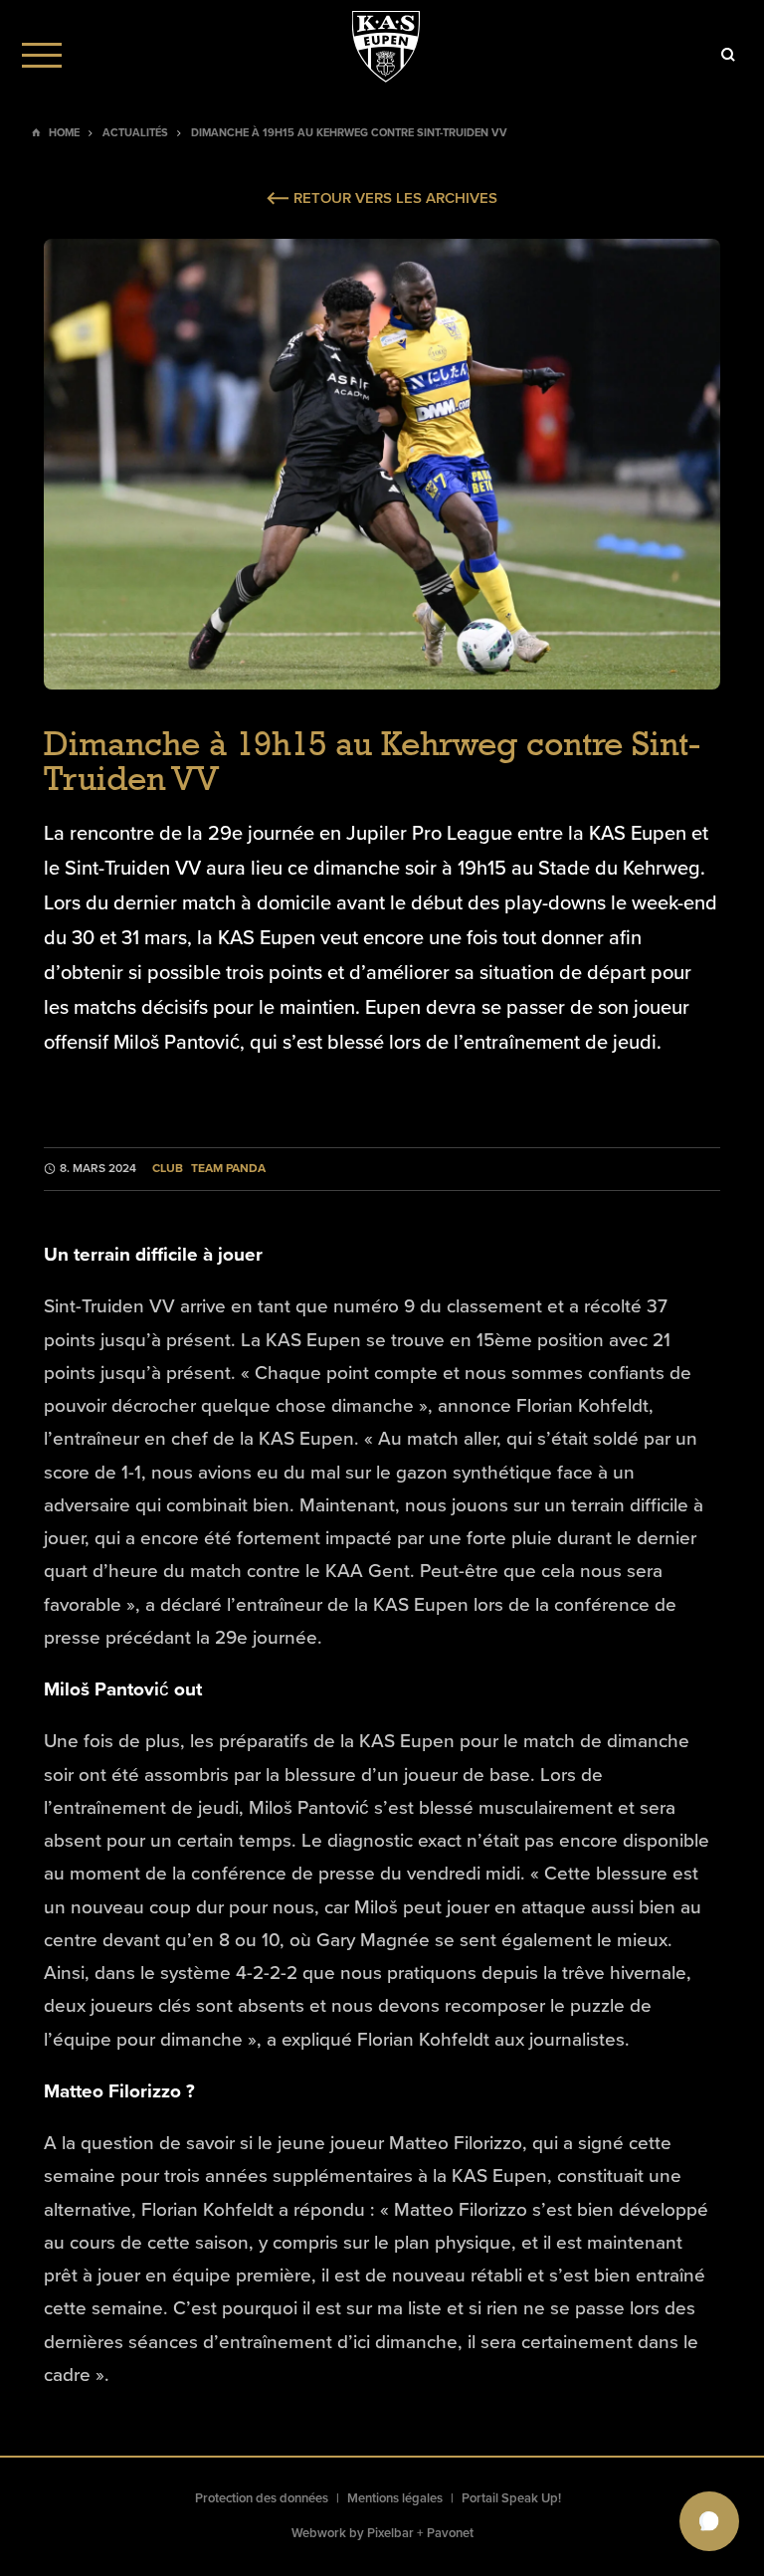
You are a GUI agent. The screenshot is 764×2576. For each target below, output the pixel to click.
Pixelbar (390, 2533)
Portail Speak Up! (511, 2498)
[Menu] (42, 55)
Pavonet (450, 2533)
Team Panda (228, 1169)
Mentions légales (395, 2498)
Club (168, 1169)
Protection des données (262, 2498)
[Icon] (728, 55)
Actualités (135, 133)
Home (64, 133)
